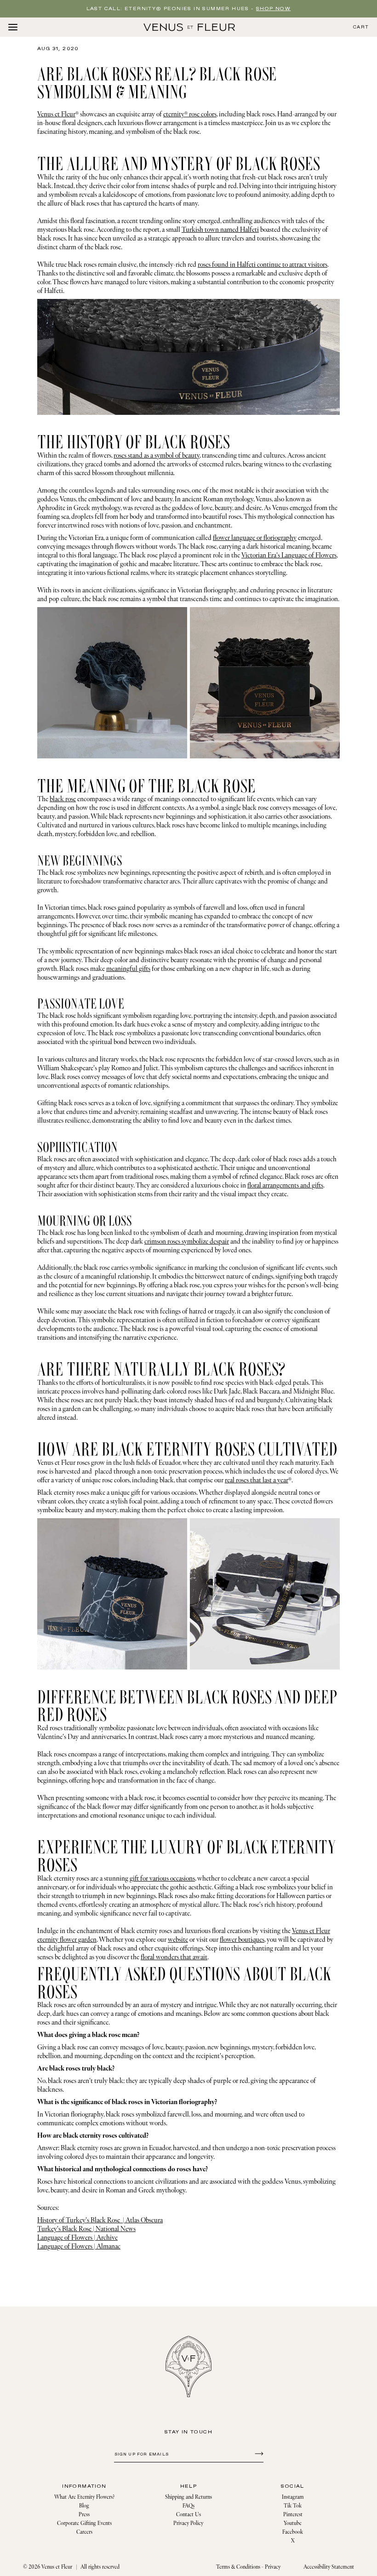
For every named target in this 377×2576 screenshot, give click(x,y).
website (178, 1940)
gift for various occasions (162, 1879)
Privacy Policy (188, 2523)
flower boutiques (242, 1940)
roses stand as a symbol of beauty (157, 456)
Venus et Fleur (56, 114)
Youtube (293, 2523)
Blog (84, 2506)
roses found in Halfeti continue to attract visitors (263, 265)
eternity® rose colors (190, 114)
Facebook (293, 2532)
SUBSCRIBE (258, 2453)
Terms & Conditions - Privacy (248, 2567)
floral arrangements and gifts (285, 1185)
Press (84, 2515)
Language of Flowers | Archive (77, 2238)
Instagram (293, 2497)
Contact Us (188, 2515)
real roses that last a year (257, 1480)
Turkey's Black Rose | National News (86, 2229)
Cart (361, 27)
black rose (63, 799)
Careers (84, 2532)
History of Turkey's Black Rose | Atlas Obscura (100, 2220)
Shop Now (273, 9)
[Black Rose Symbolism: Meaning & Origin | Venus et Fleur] (189, 27)
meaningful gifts (128, 969)
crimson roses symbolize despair (187, 1242)
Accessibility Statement (329, 2567)
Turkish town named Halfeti (220, 230)
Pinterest (293, 2515)
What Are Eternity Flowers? (84, 2497)
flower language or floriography (255, 538)
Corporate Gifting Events (84, 2523)
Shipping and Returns (188, 2497)
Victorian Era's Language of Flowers (289, 555)
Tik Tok (293, 2506)
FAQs (188, 2506)
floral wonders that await (174, 1957)
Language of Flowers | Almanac (79, 2246)
